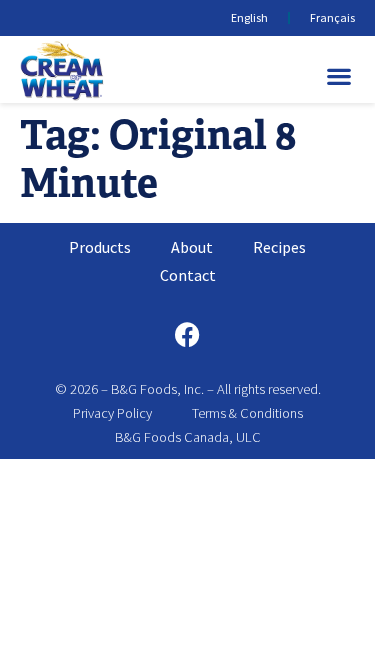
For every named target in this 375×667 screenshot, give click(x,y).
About (192, 247)
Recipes (279, 247)
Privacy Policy (112, 413)
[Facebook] (188, 334)
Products (100, 247)
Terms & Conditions (247, 413)
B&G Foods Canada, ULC (188, 437)
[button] (339, 75)
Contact (188, 275)
